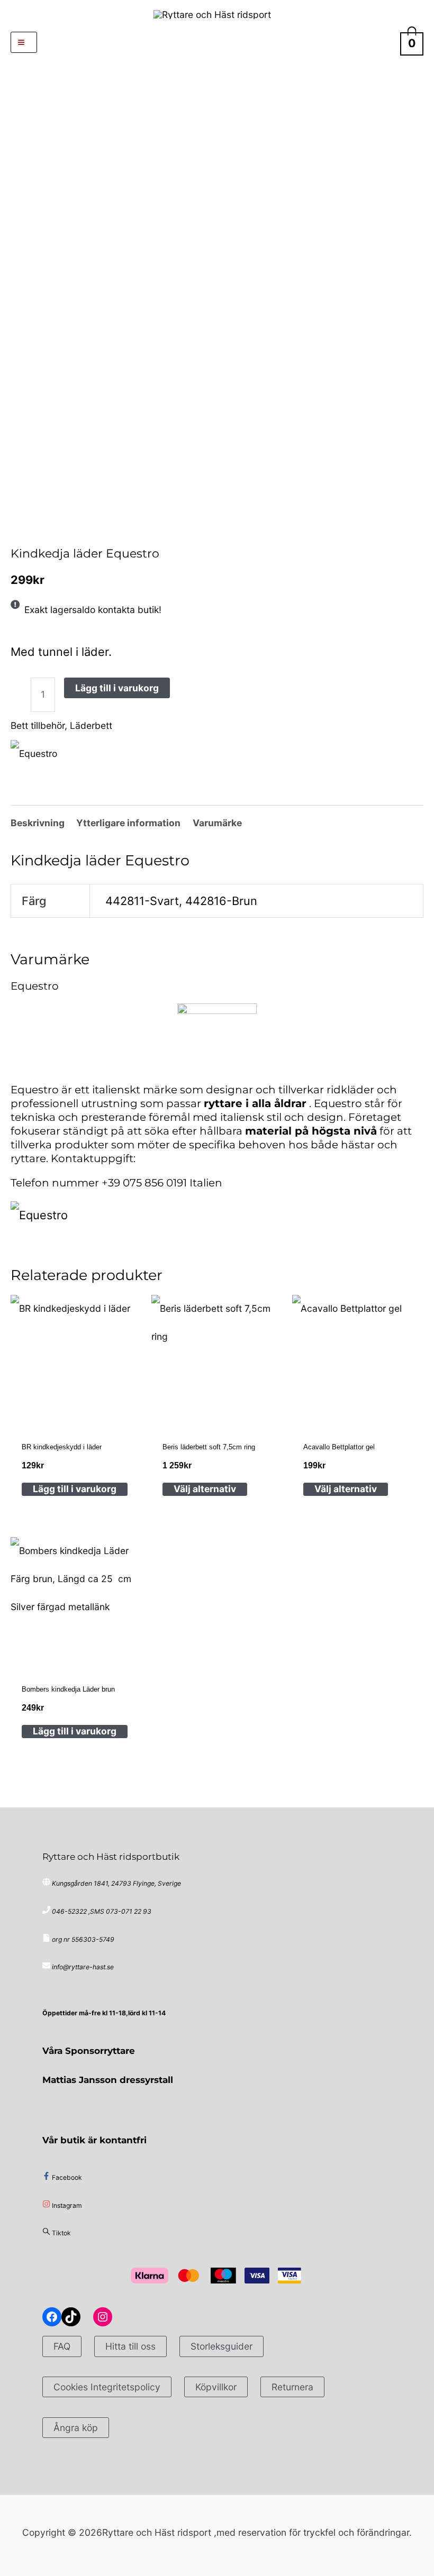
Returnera (292, 2387)
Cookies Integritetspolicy (107, 2387)
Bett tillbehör (54, 528)
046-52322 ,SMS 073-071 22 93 (102, 1911)
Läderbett (91, 725)
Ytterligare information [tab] (128, 823)
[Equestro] (34, 753)
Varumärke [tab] (217, 823)
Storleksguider (221, 2346)
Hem (15, 528)
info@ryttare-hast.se (83, 1967)
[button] (217, 42)
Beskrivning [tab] (38, 823)
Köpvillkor (216, 2387)
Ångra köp (76, 2428)
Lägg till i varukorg (117, 688)
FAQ (62, 2346)
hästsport (30, 528)
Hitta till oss (130, 2346)
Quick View (75, 1410)
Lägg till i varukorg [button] (75, 1489)
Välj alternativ (205, 1489)
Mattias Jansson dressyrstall (108, 2080)
